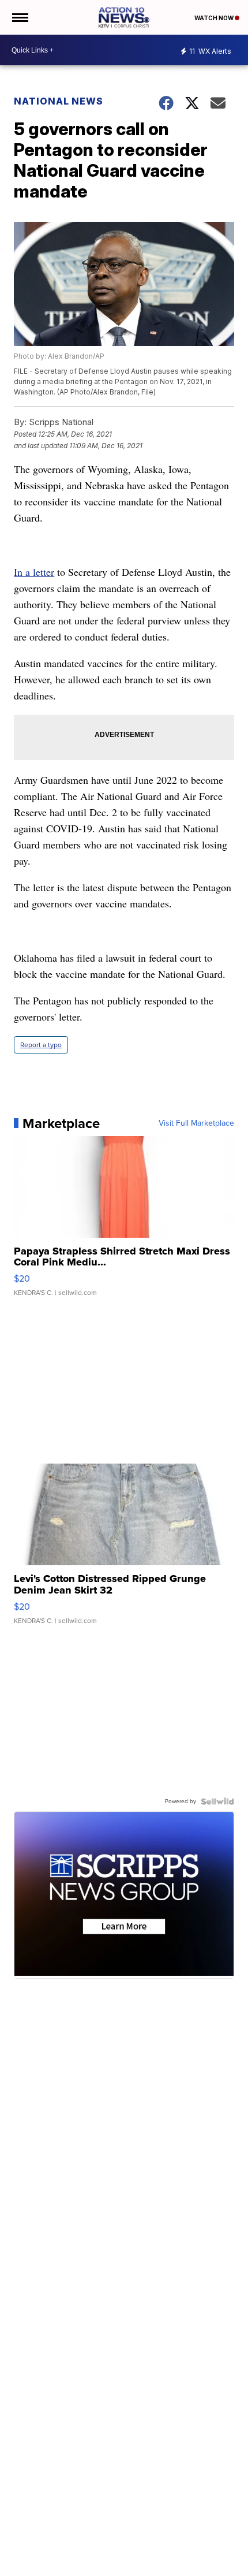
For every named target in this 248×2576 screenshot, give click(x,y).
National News (59, 101)
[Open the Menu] (19, 17)
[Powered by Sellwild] (217, 1801)
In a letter (34, 572)
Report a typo (41, 1045)
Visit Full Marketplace (196, 1123)
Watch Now (215, 18)
